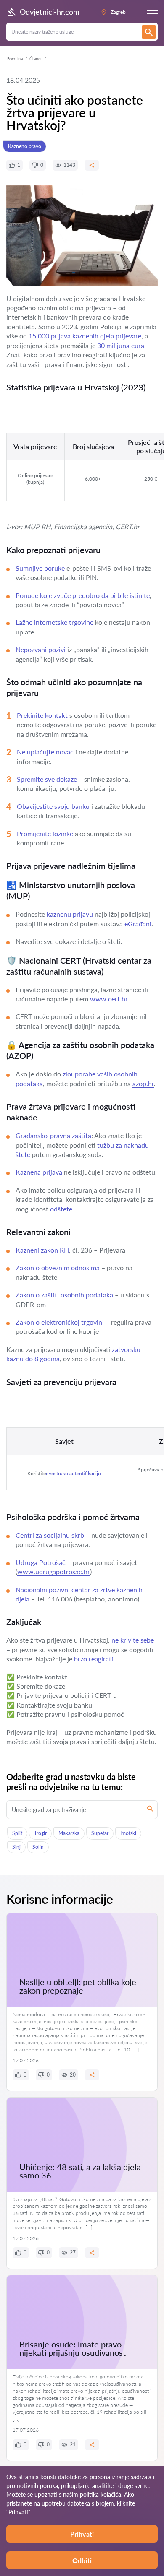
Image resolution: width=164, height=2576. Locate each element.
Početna (15, 58)
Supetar (100, 1833)
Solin (38, 1847)
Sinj (16, 1847)
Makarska (69, 1833)
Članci (36, 58)
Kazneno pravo (25, 146)
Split (17, 1833)
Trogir (40, 1833)
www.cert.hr (109, 999)
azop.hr (143, 1083)
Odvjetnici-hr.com (50, 12)
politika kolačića (101, 2494)
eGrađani (138, 924)
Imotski (128, 1833)
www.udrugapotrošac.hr (54, 1571)
